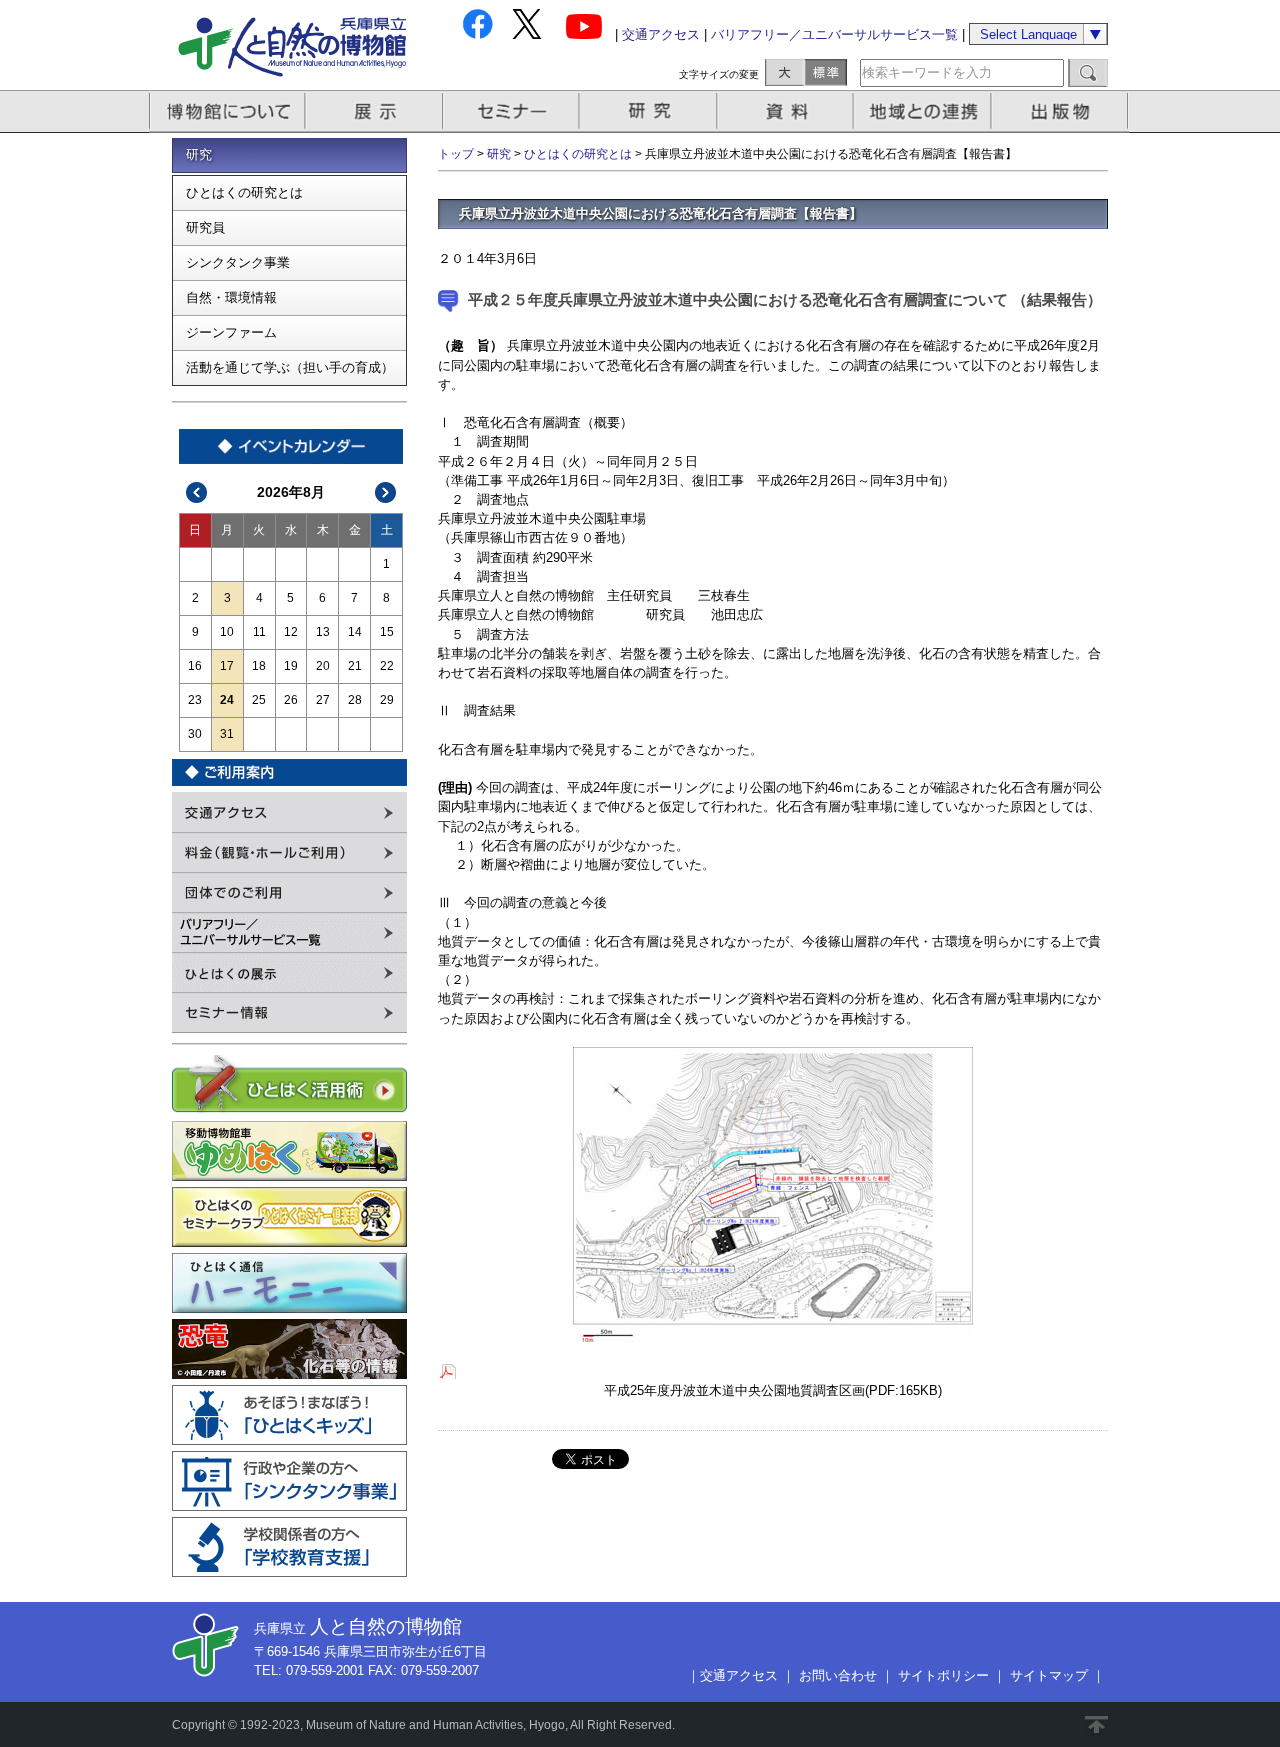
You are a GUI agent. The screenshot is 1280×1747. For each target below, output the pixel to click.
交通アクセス (661, 34)
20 (323, 666)
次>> (386, 492)
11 (259, 632)
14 (355, 632)
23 (195, 700)
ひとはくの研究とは (244, 192)
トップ (456, 154)
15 (387, 632)
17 (227, 666)
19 (291, 666)
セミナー (512, 111)
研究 (650, 111)
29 (387, 700)
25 (259, 700)
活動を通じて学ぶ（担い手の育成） (290, 367)
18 (259, 666)
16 (195, 666)
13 (323, 632)
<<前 (197, 492)
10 (227, 632)
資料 (787, 111)
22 (387, 666)
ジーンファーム (231, 332)
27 (323, 700)
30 (195, 734)
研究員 (205, 227)
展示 (375, 111)
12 (291, 632)
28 (355, 700)
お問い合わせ (838, 1675)
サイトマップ (1049, 1675)
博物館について (227, 111)
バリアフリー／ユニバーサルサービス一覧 (834, 34)
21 (355, 666)
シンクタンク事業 (238, 262)
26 (291, 700)
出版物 (1063, 111)
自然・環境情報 (231, 297)
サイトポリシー (943, 1675)
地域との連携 (925, 111)
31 (227, 734)
